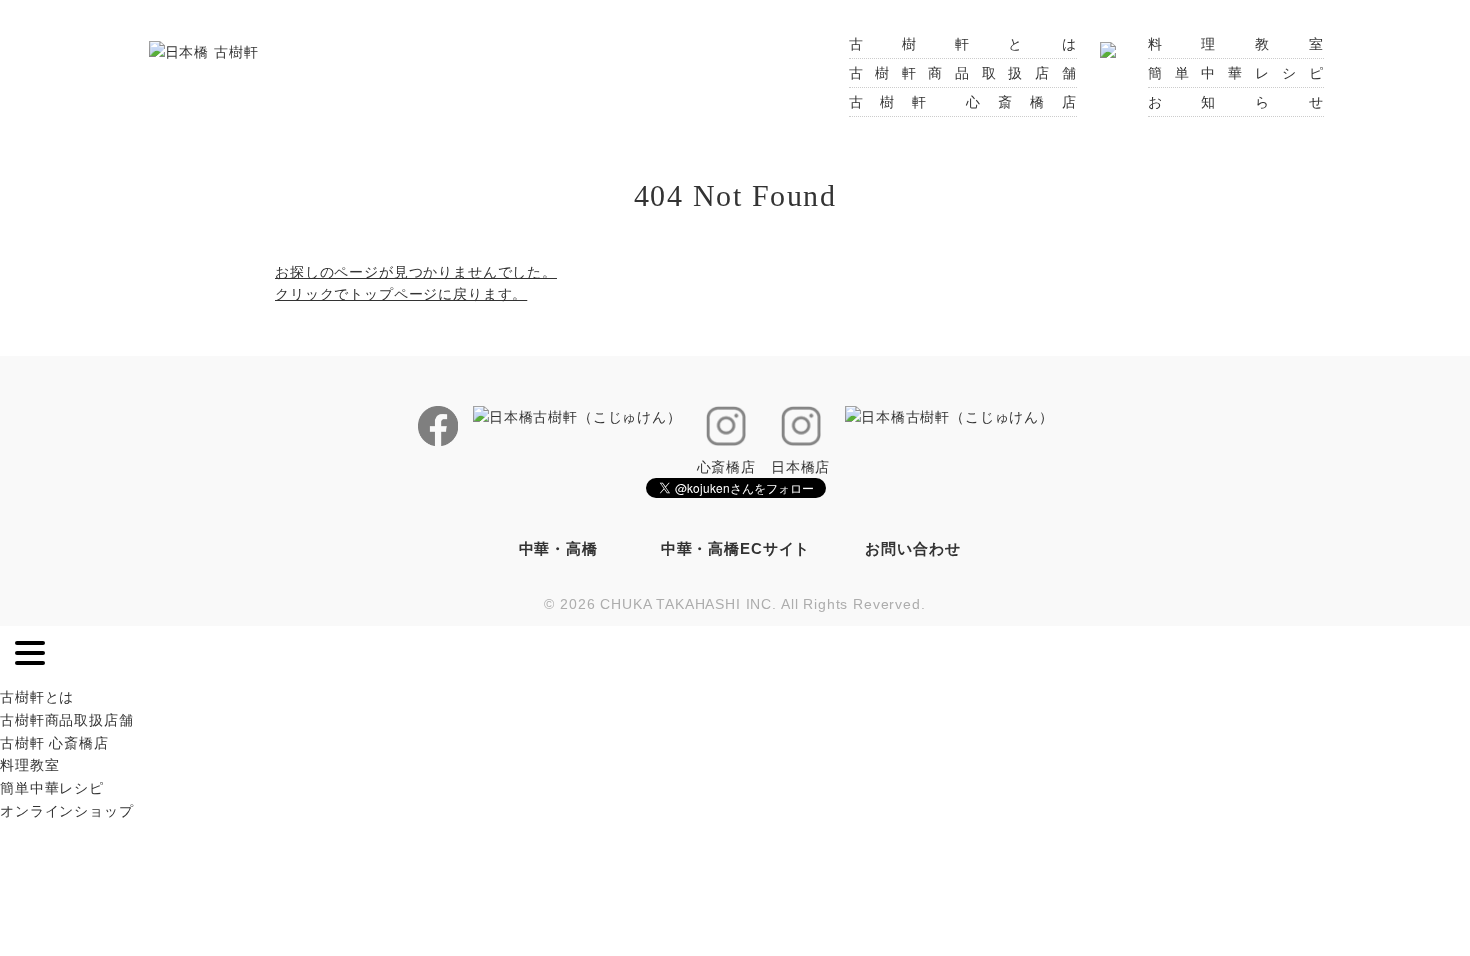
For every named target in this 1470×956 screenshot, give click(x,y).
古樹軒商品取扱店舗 (963, 73)
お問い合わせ (912, 548)
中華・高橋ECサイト (735, 548)
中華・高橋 (558, 548)
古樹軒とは (963, 44)
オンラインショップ (67, 811)
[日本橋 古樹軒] (204, 51)
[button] (30, 656)
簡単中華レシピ (1236, 73)
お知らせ (1236, 102)
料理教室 (1236, 44)
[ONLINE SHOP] (1108, 44)
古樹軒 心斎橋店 (963, 102)
